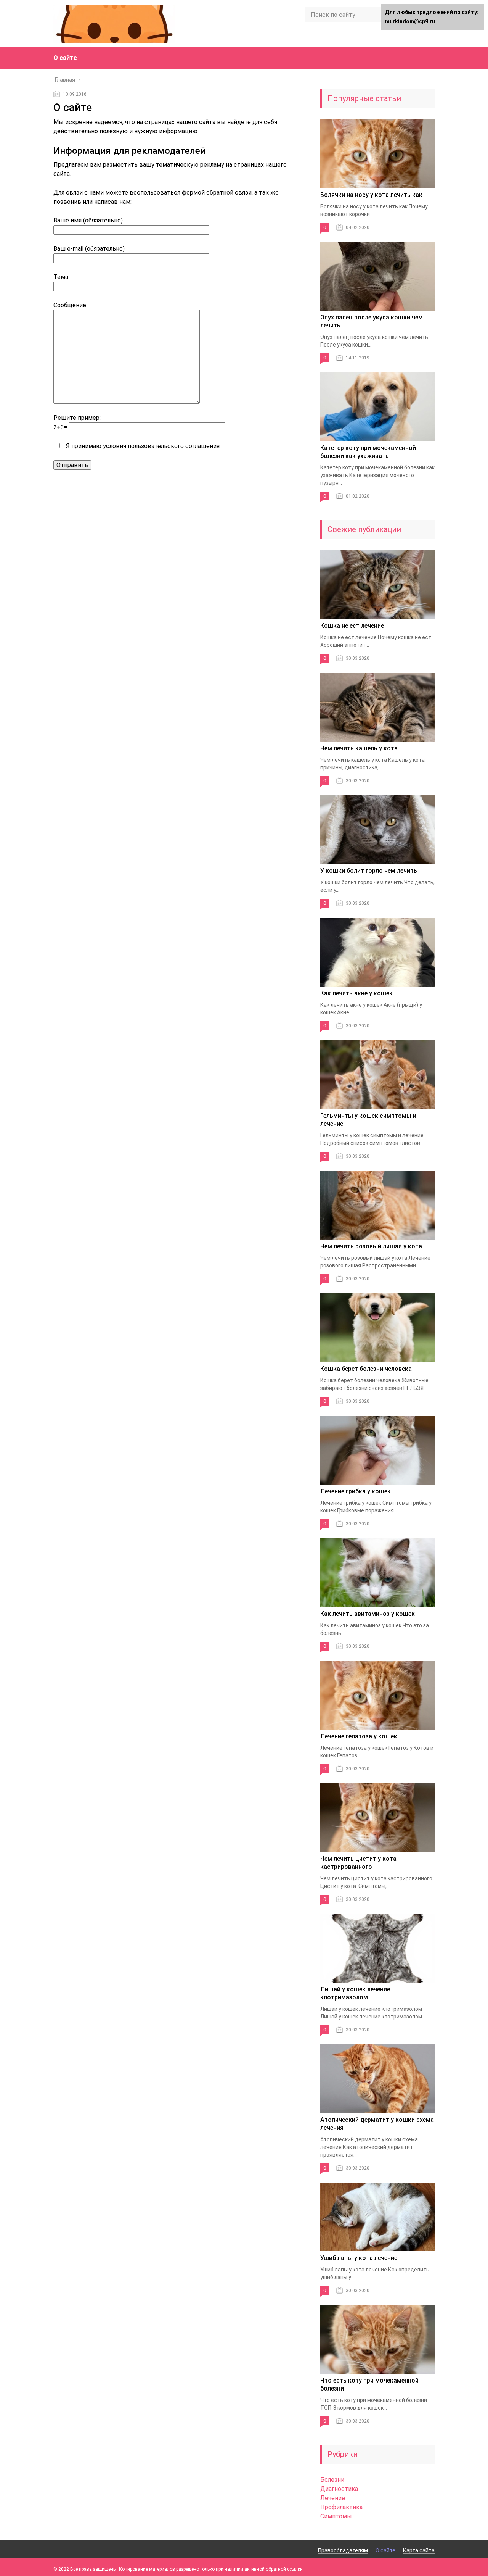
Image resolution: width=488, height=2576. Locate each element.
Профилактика (341, 2507)
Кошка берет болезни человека (366, 1369)
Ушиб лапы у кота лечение (359, 2258)
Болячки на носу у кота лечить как (371, 195)
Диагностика (339, 2489)
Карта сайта (419, 2550)
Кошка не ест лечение (352, 626)
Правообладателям (343, 2550)
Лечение (333, 2498)
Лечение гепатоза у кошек (359, 1736)
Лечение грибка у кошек (356, 1491)
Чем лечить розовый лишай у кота (371, 1246)
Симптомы (336, 2516)
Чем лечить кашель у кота (359, 748)
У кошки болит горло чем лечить (369, 871)
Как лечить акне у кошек (356, 993)
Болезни (332, 2480)
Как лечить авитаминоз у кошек (368, 1614)
